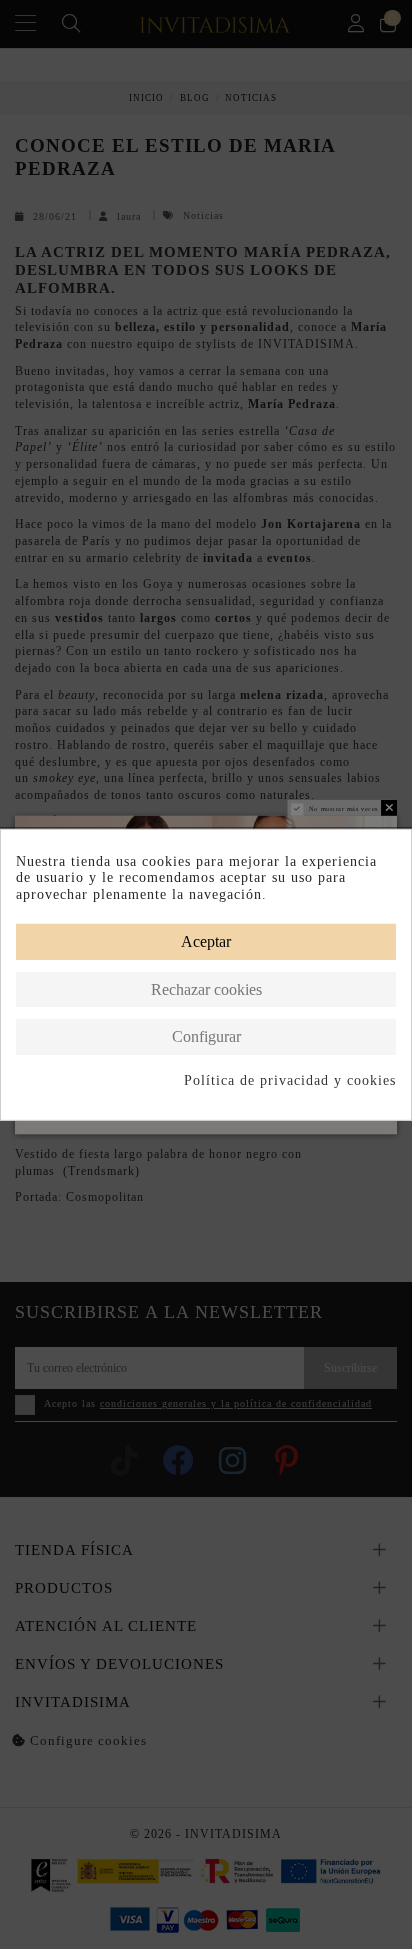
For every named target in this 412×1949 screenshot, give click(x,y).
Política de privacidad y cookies (290, 1080)
